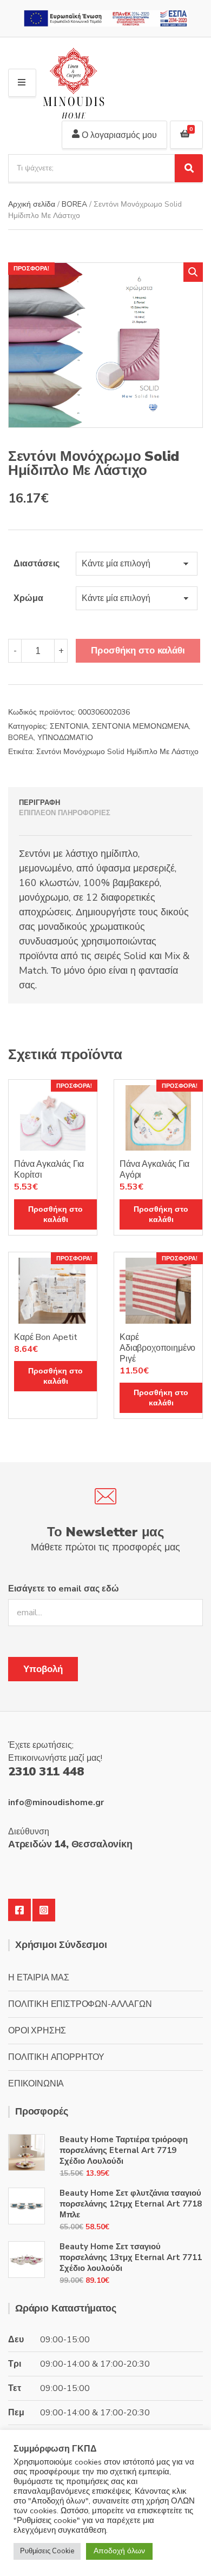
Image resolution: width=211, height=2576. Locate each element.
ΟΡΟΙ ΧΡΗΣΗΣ (37, 2031)
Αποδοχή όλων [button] (119, 2551)
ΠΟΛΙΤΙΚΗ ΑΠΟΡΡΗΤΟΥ (56, 2057)
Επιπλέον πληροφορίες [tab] (65, 813)
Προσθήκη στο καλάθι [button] (55, 1214)
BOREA (74, 204)
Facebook (19, 1910)
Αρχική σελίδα (32, 204)
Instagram (44, 1910)
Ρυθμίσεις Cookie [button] (47, 2551)
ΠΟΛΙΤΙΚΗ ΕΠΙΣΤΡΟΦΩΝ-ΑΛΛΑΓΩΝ (80, 2004)
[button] (193, 272)
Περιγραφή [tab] (39, 803)
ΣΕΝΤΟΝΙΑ (69, 726)
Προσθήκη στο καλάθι (138, 650)
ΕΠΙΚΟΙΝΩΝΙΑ (36, 2084)
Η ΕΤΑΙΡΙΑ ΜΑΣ (39, 1978)
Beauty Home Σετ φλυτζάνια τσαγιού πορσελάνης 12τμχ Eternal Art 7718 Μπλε (131, 2204)
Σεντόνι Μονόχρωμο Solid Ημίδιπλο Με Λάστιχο (117, 752)
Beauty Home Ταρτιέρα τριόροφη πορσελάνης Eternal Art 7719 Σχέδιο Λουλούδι (124, 2150)
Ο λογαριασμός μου (118, 135)
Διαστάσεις (37, 564)
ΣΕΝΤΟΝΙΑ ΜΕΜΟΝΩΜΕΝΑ (140, 726)
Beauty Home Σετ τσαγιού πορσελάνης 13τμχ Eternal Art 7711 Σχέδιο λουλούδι (131, 2257)
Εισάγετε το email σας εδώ (64, 1589)
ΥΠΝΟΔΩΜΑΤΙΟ (65, 738)
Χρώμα (28, 598)
